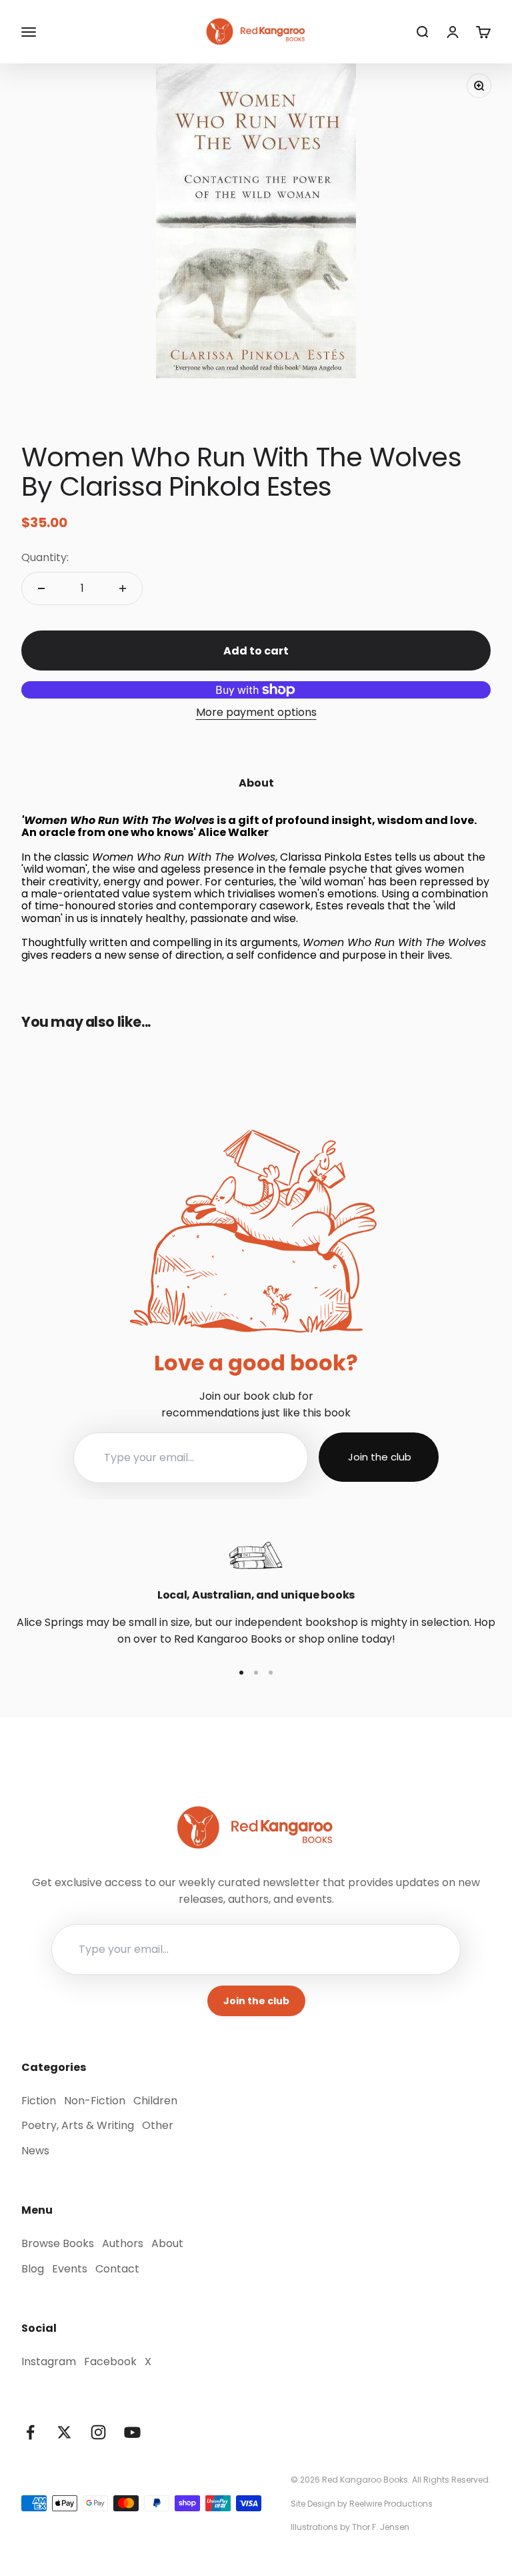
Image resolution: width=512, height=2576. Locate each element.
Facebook (110, 2362)
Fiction (39, 2101)
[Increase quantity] (123, 588)
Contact (117, 2269)
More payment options (256, 712)
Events (70, 2269)
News (35, 2151)
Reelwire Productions (391, 2504)
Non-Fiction (95, 2101)
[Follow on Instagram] (98, 2432)
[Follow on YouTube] (132, 2432)
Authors (123, 2243)
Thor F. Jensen (381, 2527)
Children (155, 2101)
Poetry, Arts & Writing (78, 2125)
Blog (33, 2269)
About (167, 2243)
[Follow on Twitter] (64, 2432)
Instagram (49, 2362)
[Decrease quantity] (41, 588)
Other (158, 2125)
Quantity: (45, 557)
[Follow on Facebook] (30, 2432)
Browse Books (58, 2243)
